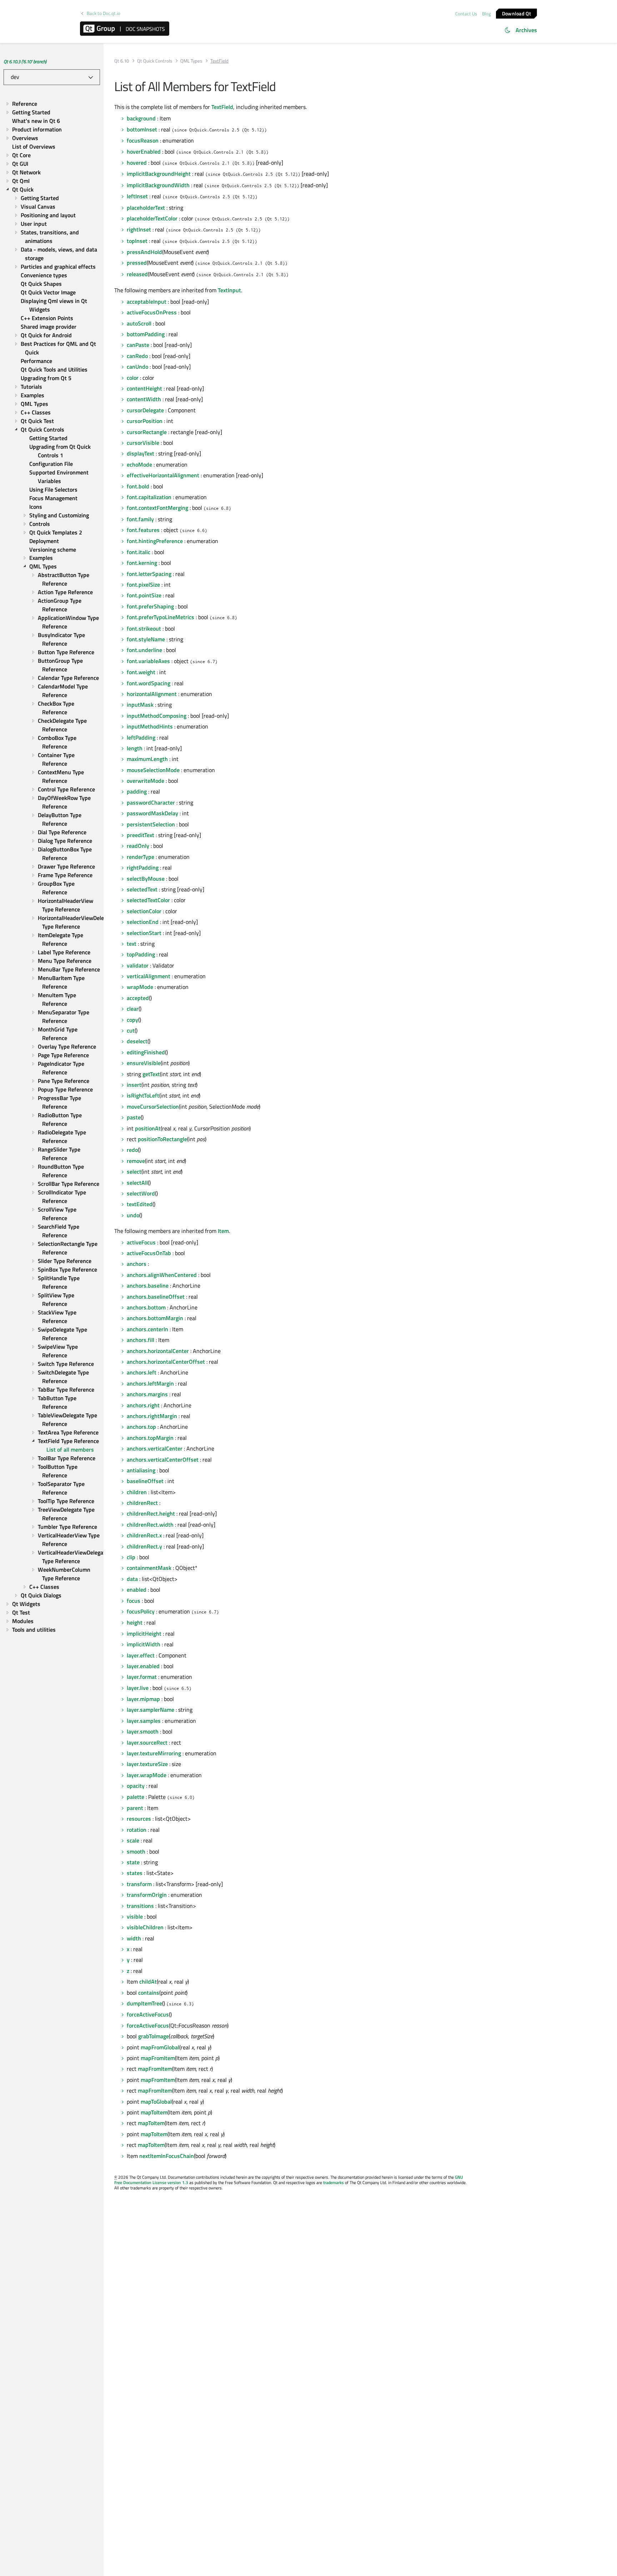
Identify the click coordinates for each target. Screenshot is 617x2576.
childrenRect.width (150, 1525)
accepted (138, 998)
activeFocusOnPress (152, 312)
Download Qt (516, 13)
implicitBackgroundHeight (159, 174)
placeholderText (146, 208)
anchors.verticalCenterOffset (163, 1459)
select (134, 1172)
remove (136, 1161)
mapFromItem (158, 2058)
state (133, 1862)
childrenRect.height (151, 1513)
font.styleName (146, 639)
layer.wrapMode (147, 1775)
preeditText (141, 835)
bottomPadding (146, 334)
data (132, 1579)
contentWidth (144, 399)
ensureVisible (144, 1063)
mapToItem (154, 2112)
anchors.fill (141, 1340)
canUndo (137, 367)
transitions (140, 1906)
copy (132, 1020)
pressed (137, 263)
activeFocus (141, 1242)
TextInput (229, 290)
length (135, 748)
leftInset (137, 196)
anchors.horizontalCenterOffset (166, 1362)
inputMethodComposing (157, 716)
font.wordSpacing (149, 683)
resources (139, 1819)
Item (223, 1231)
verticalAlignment (149, 976)
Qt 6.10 (122, 61)
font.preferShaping (150, 606)
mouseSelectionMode (153, 770)
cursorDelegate (145, 410)
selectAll (137, 1183)
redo (132, 1150)
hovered (137, 163)
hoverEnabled (144, 151)
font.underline (144, 650)
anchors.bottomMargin (155, 1318)
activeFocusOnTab (149, 1253)
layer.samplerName (151, 1710)
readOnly (138, 846)
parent (135, 1808)
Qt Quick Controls (155, 61)
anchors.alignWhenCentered (162, 1275)
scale (133, 1840)
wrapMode (140, 987)
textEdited (140, 1204)
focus (134, 1601)
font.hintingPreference (155, 541)
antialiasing (141, 1470)
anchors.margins (147, 1394)
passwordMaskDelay (152, 813)
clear (133, 1009)
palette (136, 1797)
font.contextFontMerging (157, 508)
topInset (137, 241)
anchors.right (143, 1405)
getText (151, 1074)
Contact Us (466, 14)
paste (134, 1117)
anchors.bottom (146, 1307)
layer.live (138, 1688)
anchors (137, 1264)
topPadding (141, 954)
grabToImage (154, 2036)
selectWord (141, 1193)
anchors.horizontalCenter (158, 1351)
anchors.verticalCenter (155, 1448)
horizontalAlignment (152, 694)
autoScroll (139, 323)
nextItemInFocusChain (167, 2156)
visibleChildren (145, 1927)
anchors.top (141, 1427)
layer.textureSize (147, 1764)
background (141, 118)
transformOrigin (147, 1895)
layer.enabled (143, 1666)
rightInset (139, 229)
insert (134, 1085)
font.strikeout (144, 628)
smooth (136, 1851)
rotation (137, 1830)
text (132, 944)
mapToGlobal (156, 2102)
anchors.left (142, 1372)
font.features (143, 530)
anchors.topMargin (150, 1438)
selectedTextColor (148, 900)
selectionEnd (143, 922)
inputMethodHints (150, 726)
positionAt (148, 1128)
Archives (526, 30)
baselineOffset (145, 1481)
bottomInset (142, 129)
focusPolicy (141, 1611)
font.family (140, 519)
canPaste (138, 345)
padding (137, 791)
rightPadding (143, 867)
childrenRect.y (144, 1546)
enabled (137, 1590)
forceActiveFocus (148, 2014)
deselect (137, 1041)
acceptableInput (147, 302)
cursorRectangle (147, 432)
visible (135, 1916)
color (133, 378)
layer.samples (144, 1721)
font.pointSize (144, 595)
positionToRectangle (162, 1139)
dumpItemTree (144, 2003)
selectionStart (144, 933)
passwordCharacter (151, 802)
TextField (222, 107)
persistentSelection (151, 824)
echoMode (139, 464)
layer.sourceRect (147, 1742)
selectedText (142, 889)
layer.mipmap (143, 1699)
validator (138, 965)
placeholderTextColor (152, 218)
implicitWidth (144, 1644)
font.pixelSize (143, 585)
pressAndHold (144, 252)
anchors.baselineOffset (156, 1297)
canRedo (137, 356)
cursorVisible (143, 443)
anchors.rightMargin (152, 1416)
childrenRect (142, 1503)
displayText (141, 453)
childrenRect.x (144, 1535)
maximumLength (147, 759)
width (134, 1938)
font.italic (139, 552)
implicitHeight (144, 1633)
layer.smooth (143, 1731)
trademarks (333, 2182)
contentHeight (144, 388)
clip (131, 1557)
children (137, 1492)
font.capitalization (149, 497)
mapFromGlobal (160, 2047)
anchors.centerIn (147, 1329)
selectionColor (144, 911)
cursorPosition (145, 421)
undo (133, 1215)
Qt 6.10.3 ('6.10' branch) (25, 61)
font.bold (138, 486)
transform (139, 1884)
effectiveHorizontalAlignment (163, 475)
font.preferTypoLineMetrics (160, 617)
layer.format (142, 1677)
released (137, 274)
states (135, 1873)
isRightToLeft (143, 1095)
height (135, 1622)
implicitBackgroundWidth (158, 185)
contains (149, 1993)
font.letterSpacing (149, 574)
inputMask (140, 705)
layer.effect (141, 1655)
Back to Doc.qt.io (104, 13)
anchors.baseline (148, 1285)
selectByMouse (146, 879)
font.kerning (142, 563)
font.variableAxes (148, 661)
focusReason (143, 140)
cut (131, 1030)
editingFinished (146, 1052)
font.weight (141, 672)
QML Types (191, 61)
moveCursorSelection (153, 1107)
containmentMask (149, 1568)
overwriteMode (146, 781)
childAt (148, 1981)
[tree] (52, 867)
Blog (486, 14)
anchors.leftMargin (150, 1383)
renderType (141, 857)
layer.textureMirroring (154, 1753)
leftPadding (141, 737)
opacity (136, 1786)
